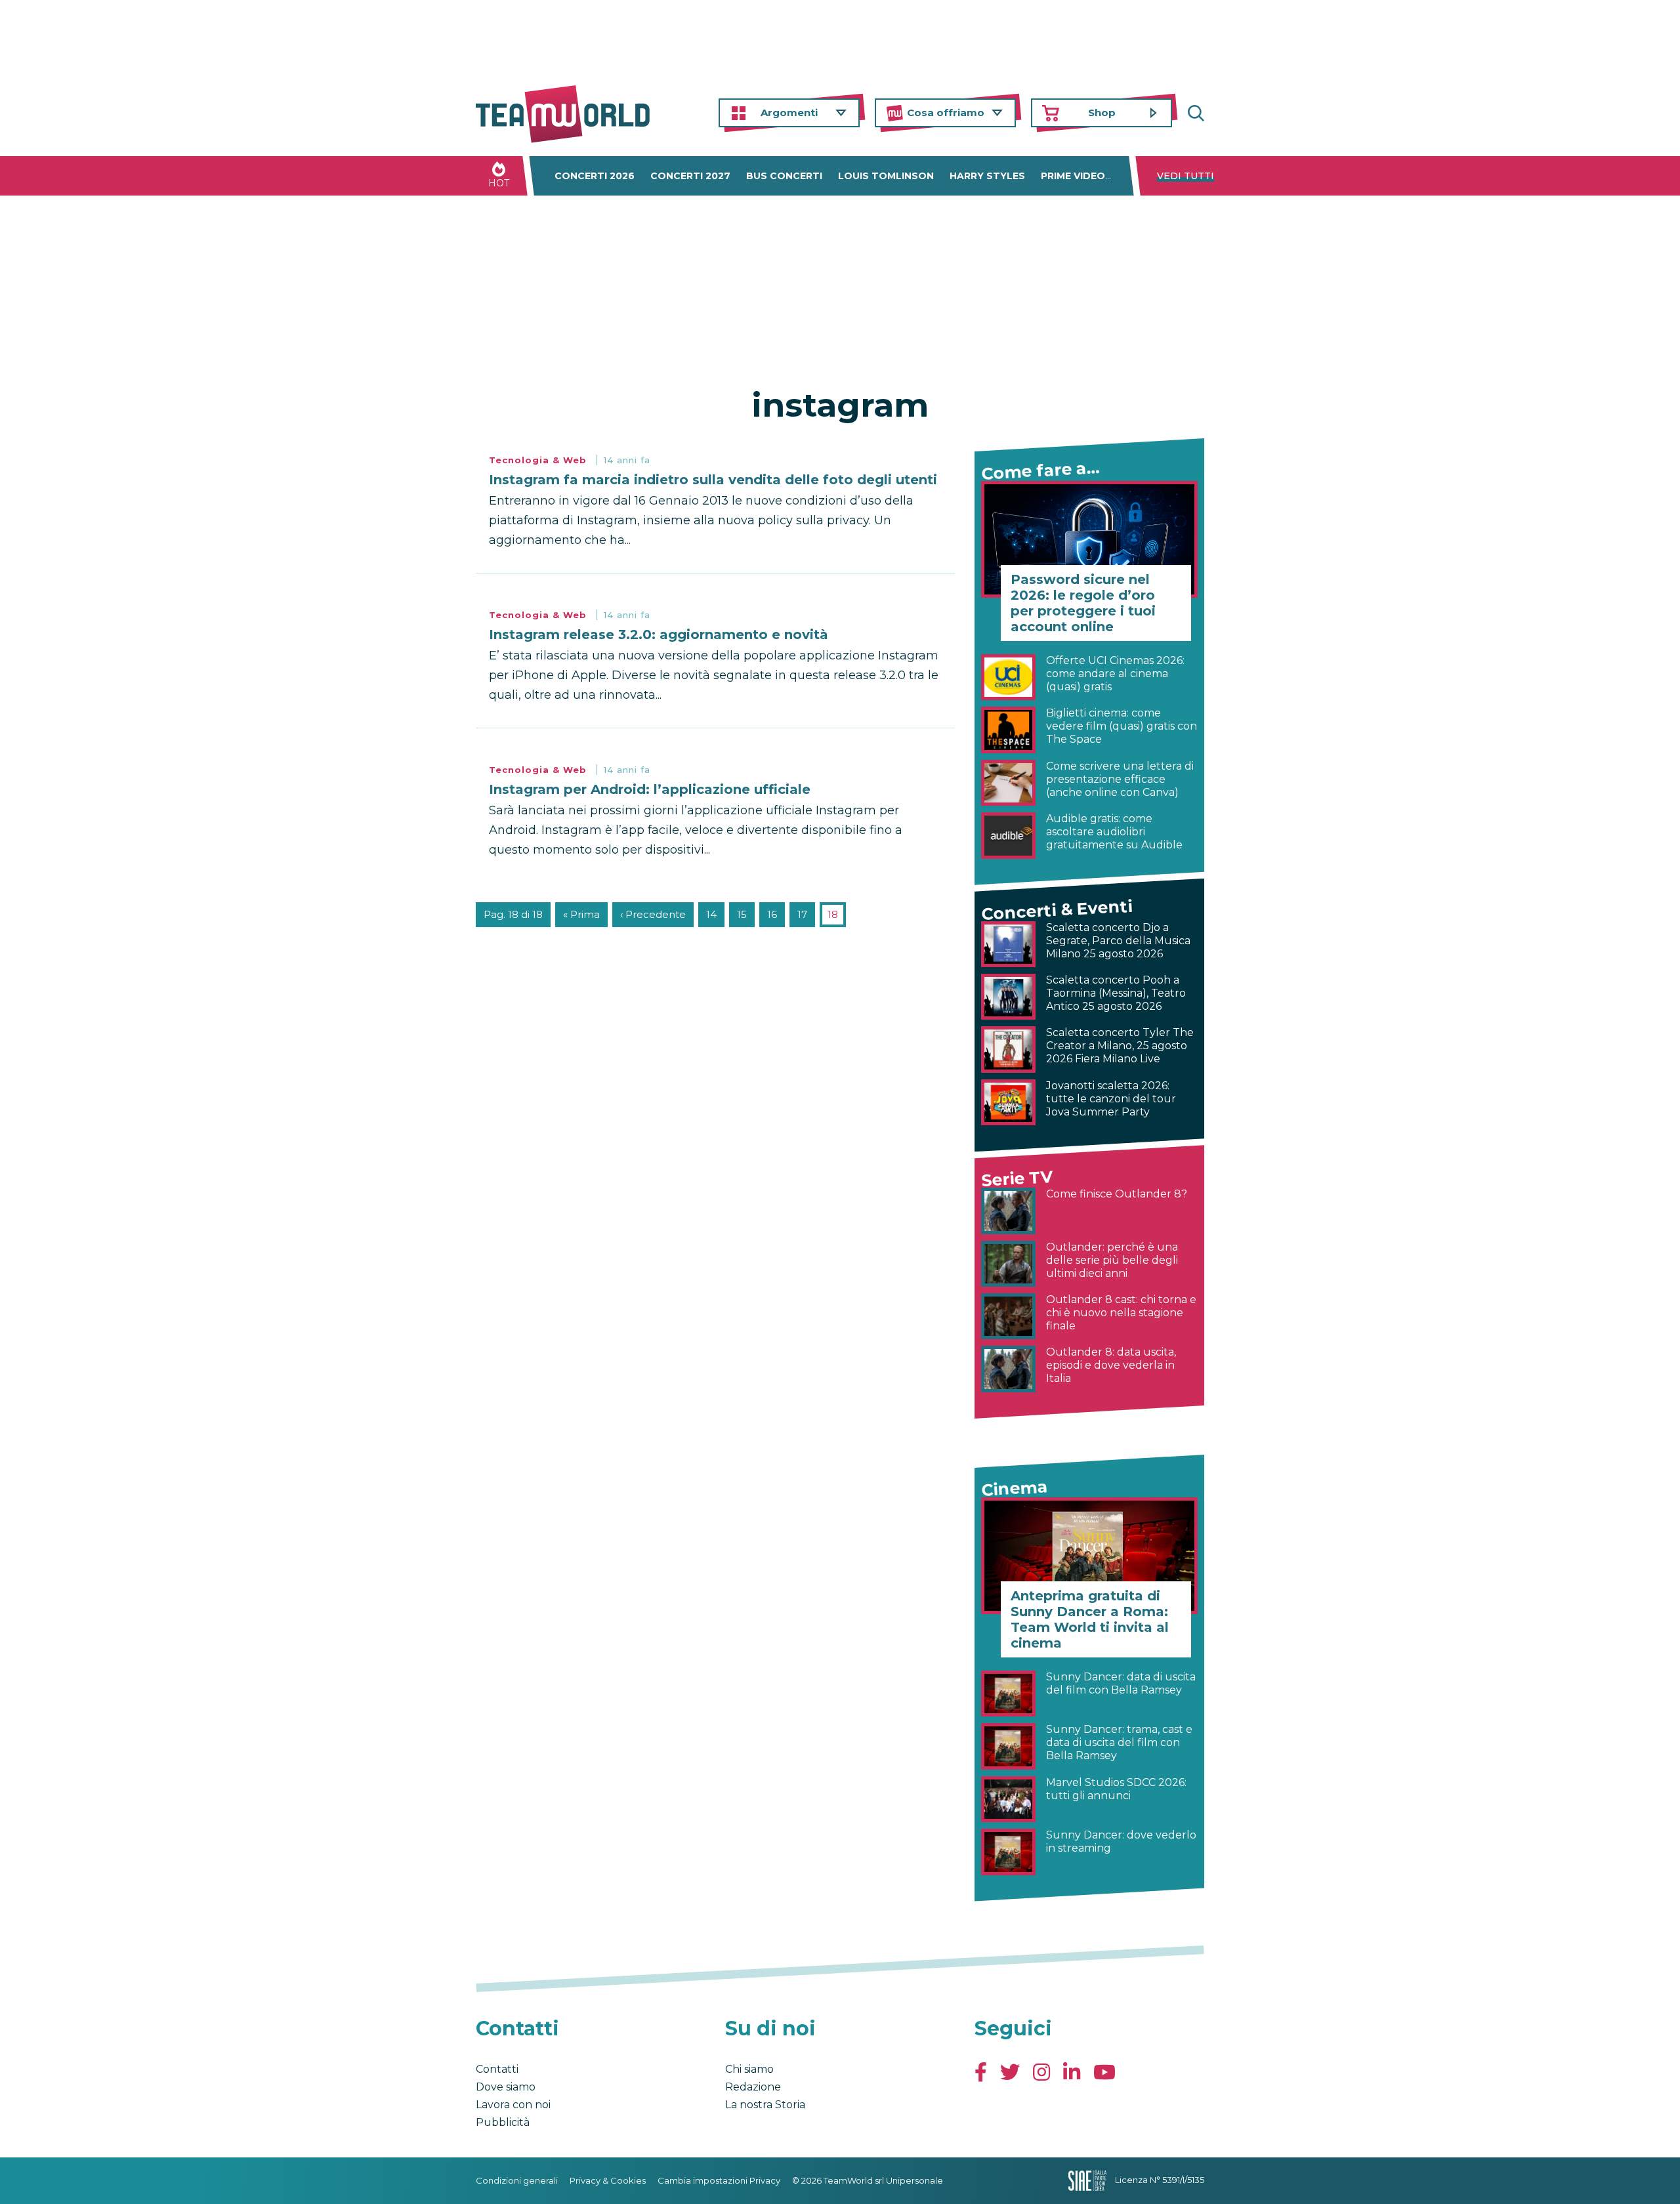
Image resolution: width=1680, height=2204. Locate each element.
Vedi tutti (1186, 176)
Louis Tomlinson (886, 176)
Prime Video (1073, 176)
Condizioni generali (517, 2180)
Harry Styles (987, 176)
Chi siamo (749, 2069)
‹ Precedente (653, 914)
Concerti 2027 (690, 176)
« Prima (581, 914)
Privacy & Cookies (608, 2180)
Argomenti (789, 113)
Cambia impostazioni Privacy (719, 2180)
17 (802, 914)
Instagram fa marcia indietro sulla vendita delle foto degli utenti (713, 480)
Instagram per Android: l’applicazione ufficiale (650, 789)
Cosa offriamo (946, 113)
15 (742, 914)
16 (772, 914)
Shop (1102, 113)
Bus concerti (784, 176)
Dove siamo (506, 2087)
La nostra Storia (765, 2105)
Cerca (1194, 113)
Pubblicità (503, 2122)
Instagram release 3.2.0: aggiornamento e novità (659, 634)
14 (711, 914)
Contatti (497, 2069)
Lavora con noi (513, 2105)
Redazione (753, 2087)
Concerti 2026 (595, 176)
